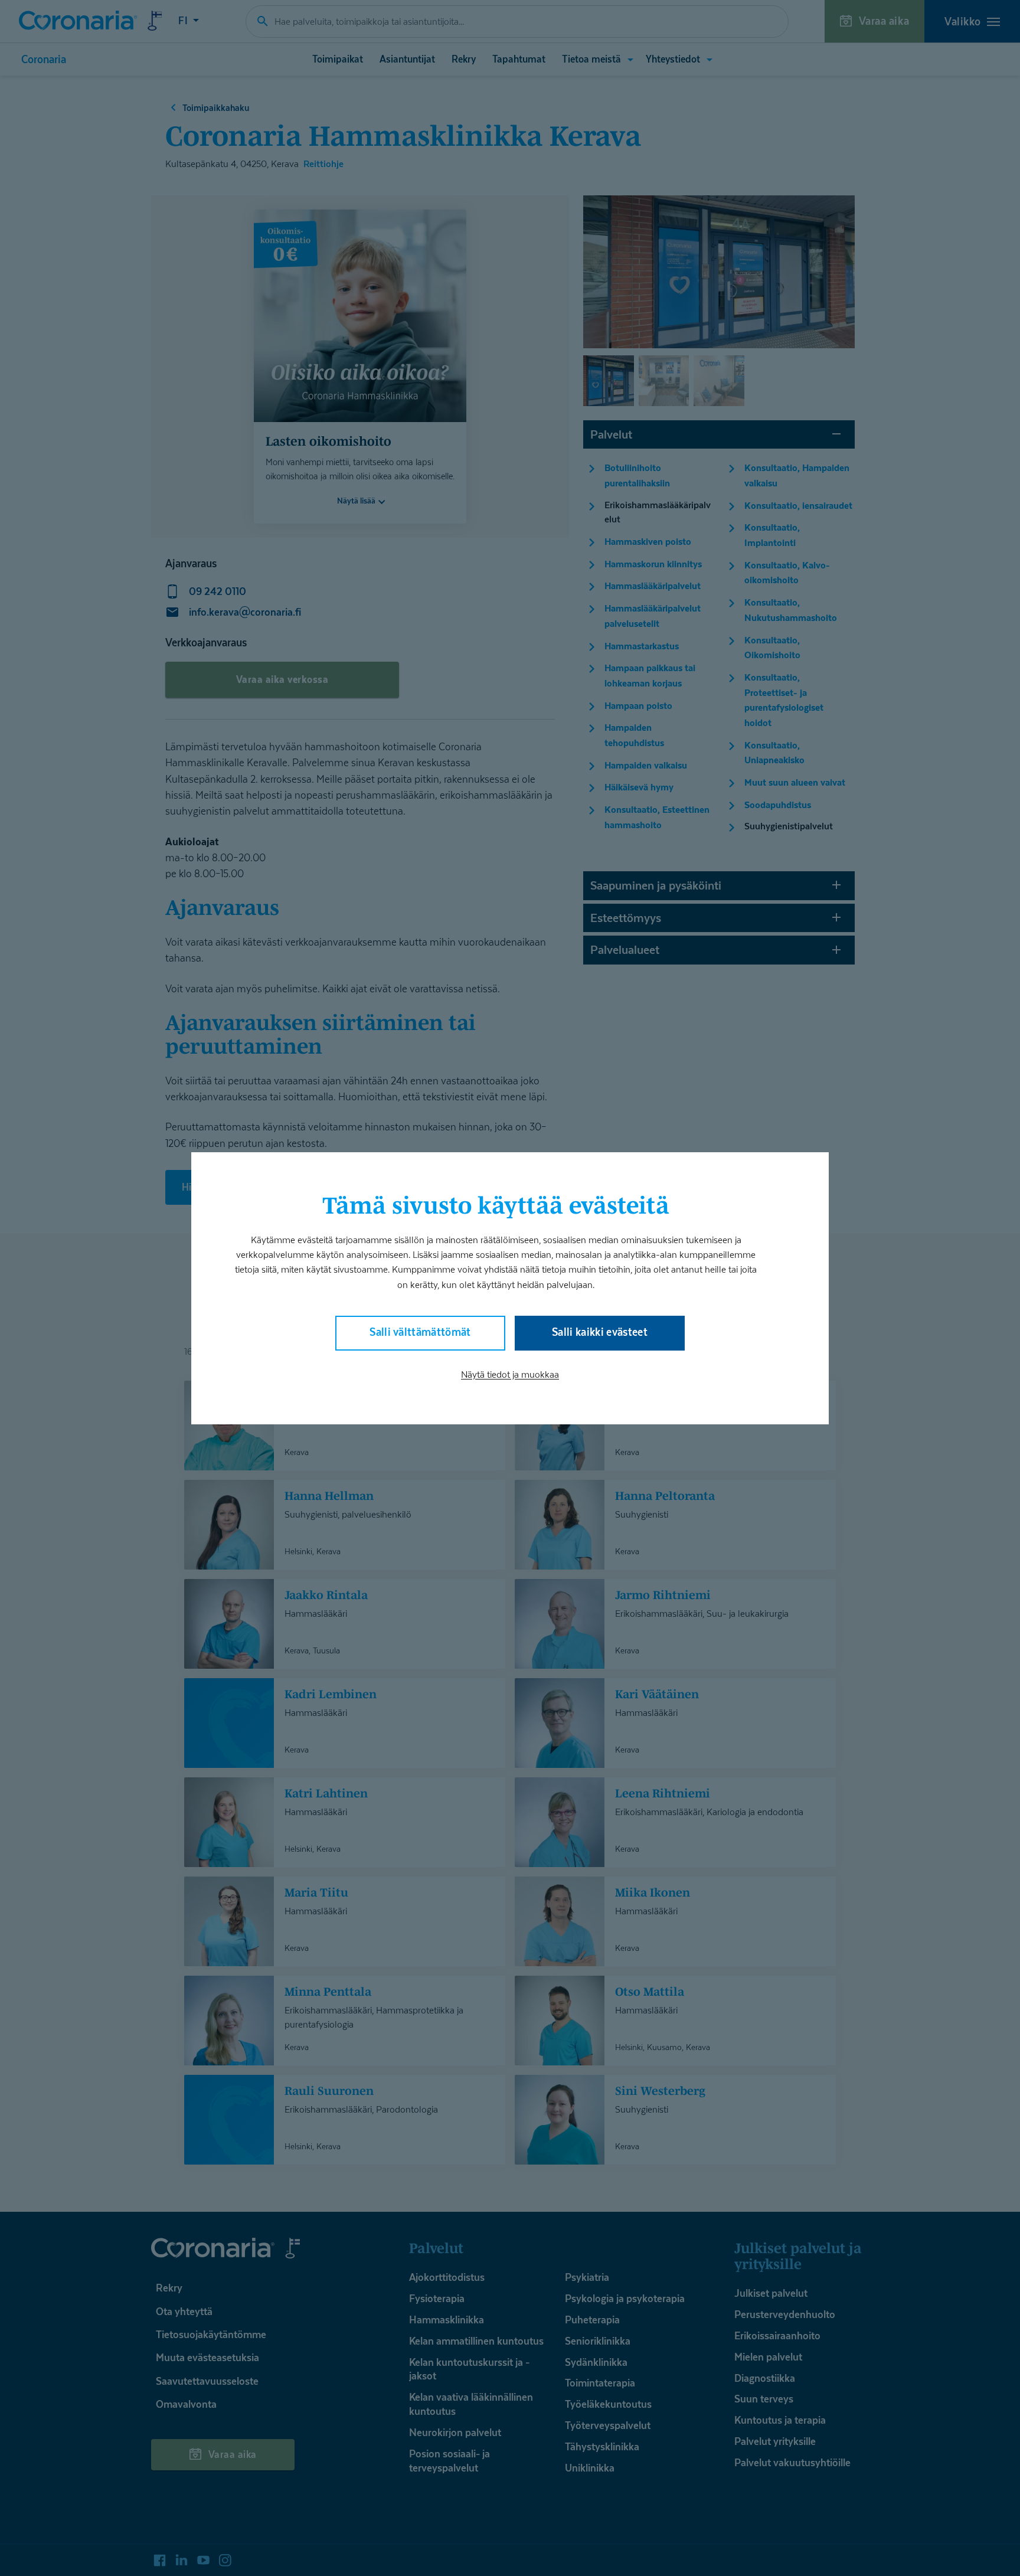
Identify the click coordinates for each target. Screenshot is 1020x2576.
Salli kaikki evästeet (600, 1331)
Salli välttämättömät (420, 1331)
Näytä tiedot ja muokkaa (510, 1374)
